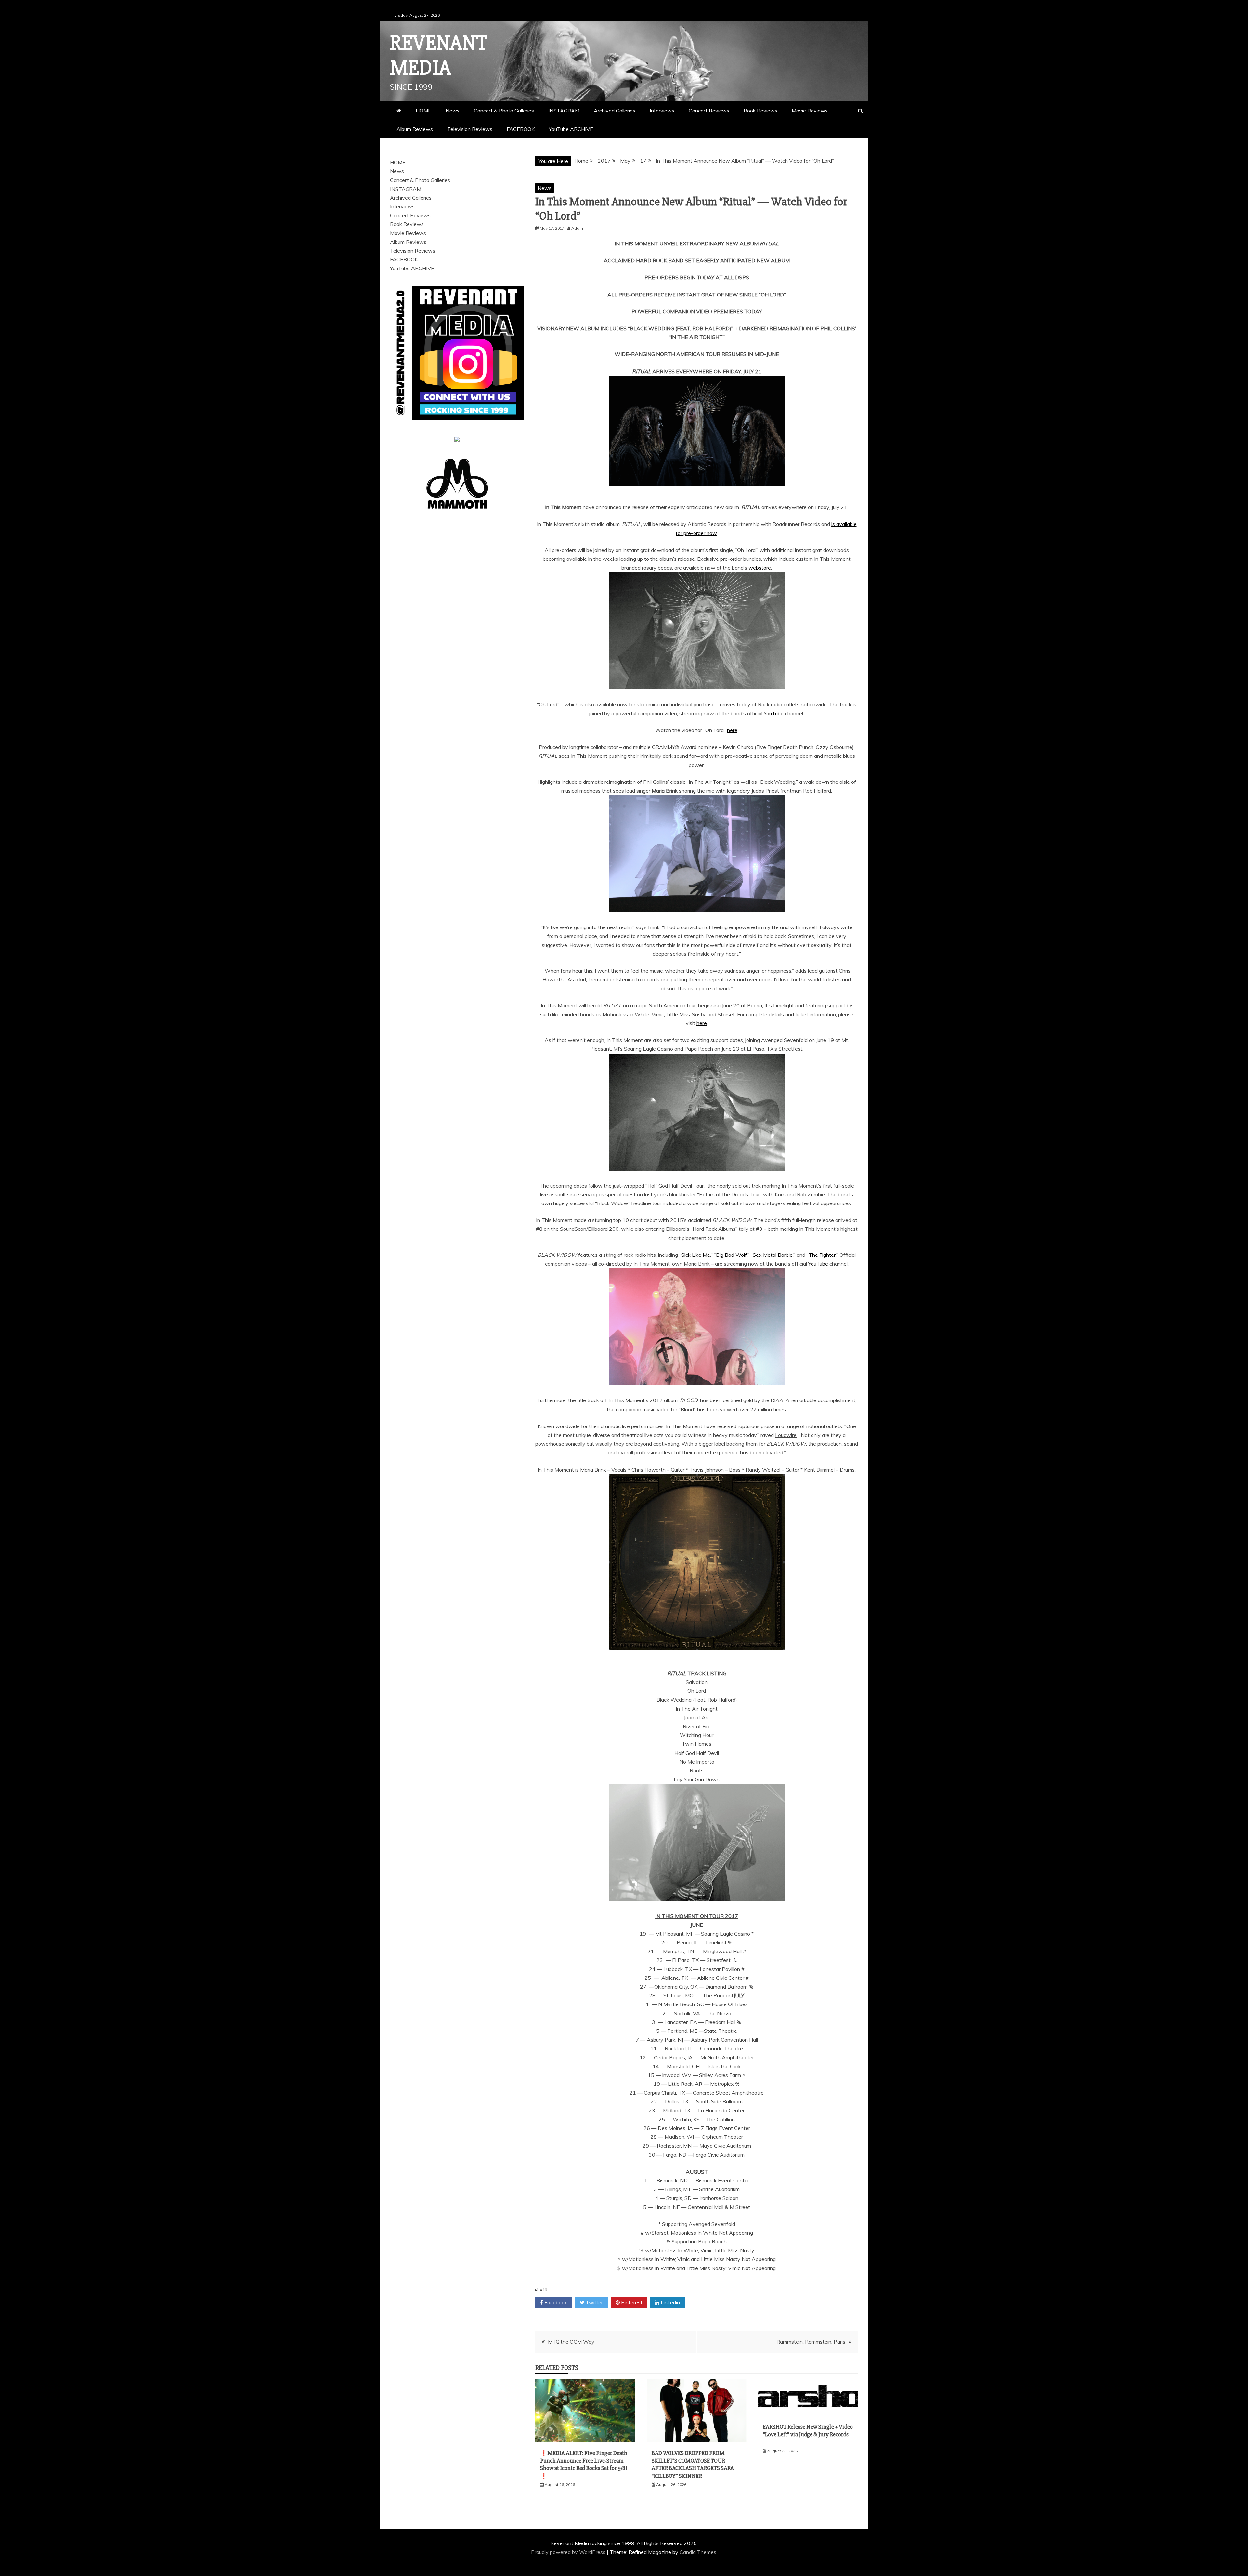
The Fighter (822, 1255)
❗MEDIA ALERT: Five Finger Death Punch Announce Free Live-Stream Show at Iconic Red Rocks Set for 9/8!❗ (584, 2464)
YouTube (774, 713)
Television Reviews (470, 129)
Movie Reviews (810, 111)
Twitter (594, 2302)
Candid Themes (698, 2552)
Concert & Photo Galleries (504, 111)
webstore (760, 568)
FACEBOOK (521, 129)
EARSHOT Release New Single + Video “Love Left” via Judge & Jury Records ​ (808, 2434)
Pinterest (631, 2302)
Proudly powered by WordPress (569, 2552)
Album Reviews (415, 129)
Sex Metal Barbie (773, 1255)
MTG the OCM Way (571, 2342)
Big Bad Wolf (731, 1255)
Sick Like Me (696, 1255)
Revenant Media (439, 55)
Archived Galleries (615, 111)
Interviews (662, 111)
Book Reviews (760, 111)
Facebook (555, 2302)
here (732, 730)
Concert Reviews (709, 111)
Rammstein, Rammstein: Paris (811, 2342)
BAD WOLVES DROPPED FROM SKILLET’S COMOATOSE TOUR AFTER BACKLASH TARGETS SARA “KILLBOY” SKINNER (693, 2464)
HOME (423, 111)
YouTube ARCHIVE (571, 129)
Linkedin (670, 2302)
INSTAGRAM (564, 111)
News (453, 111)
